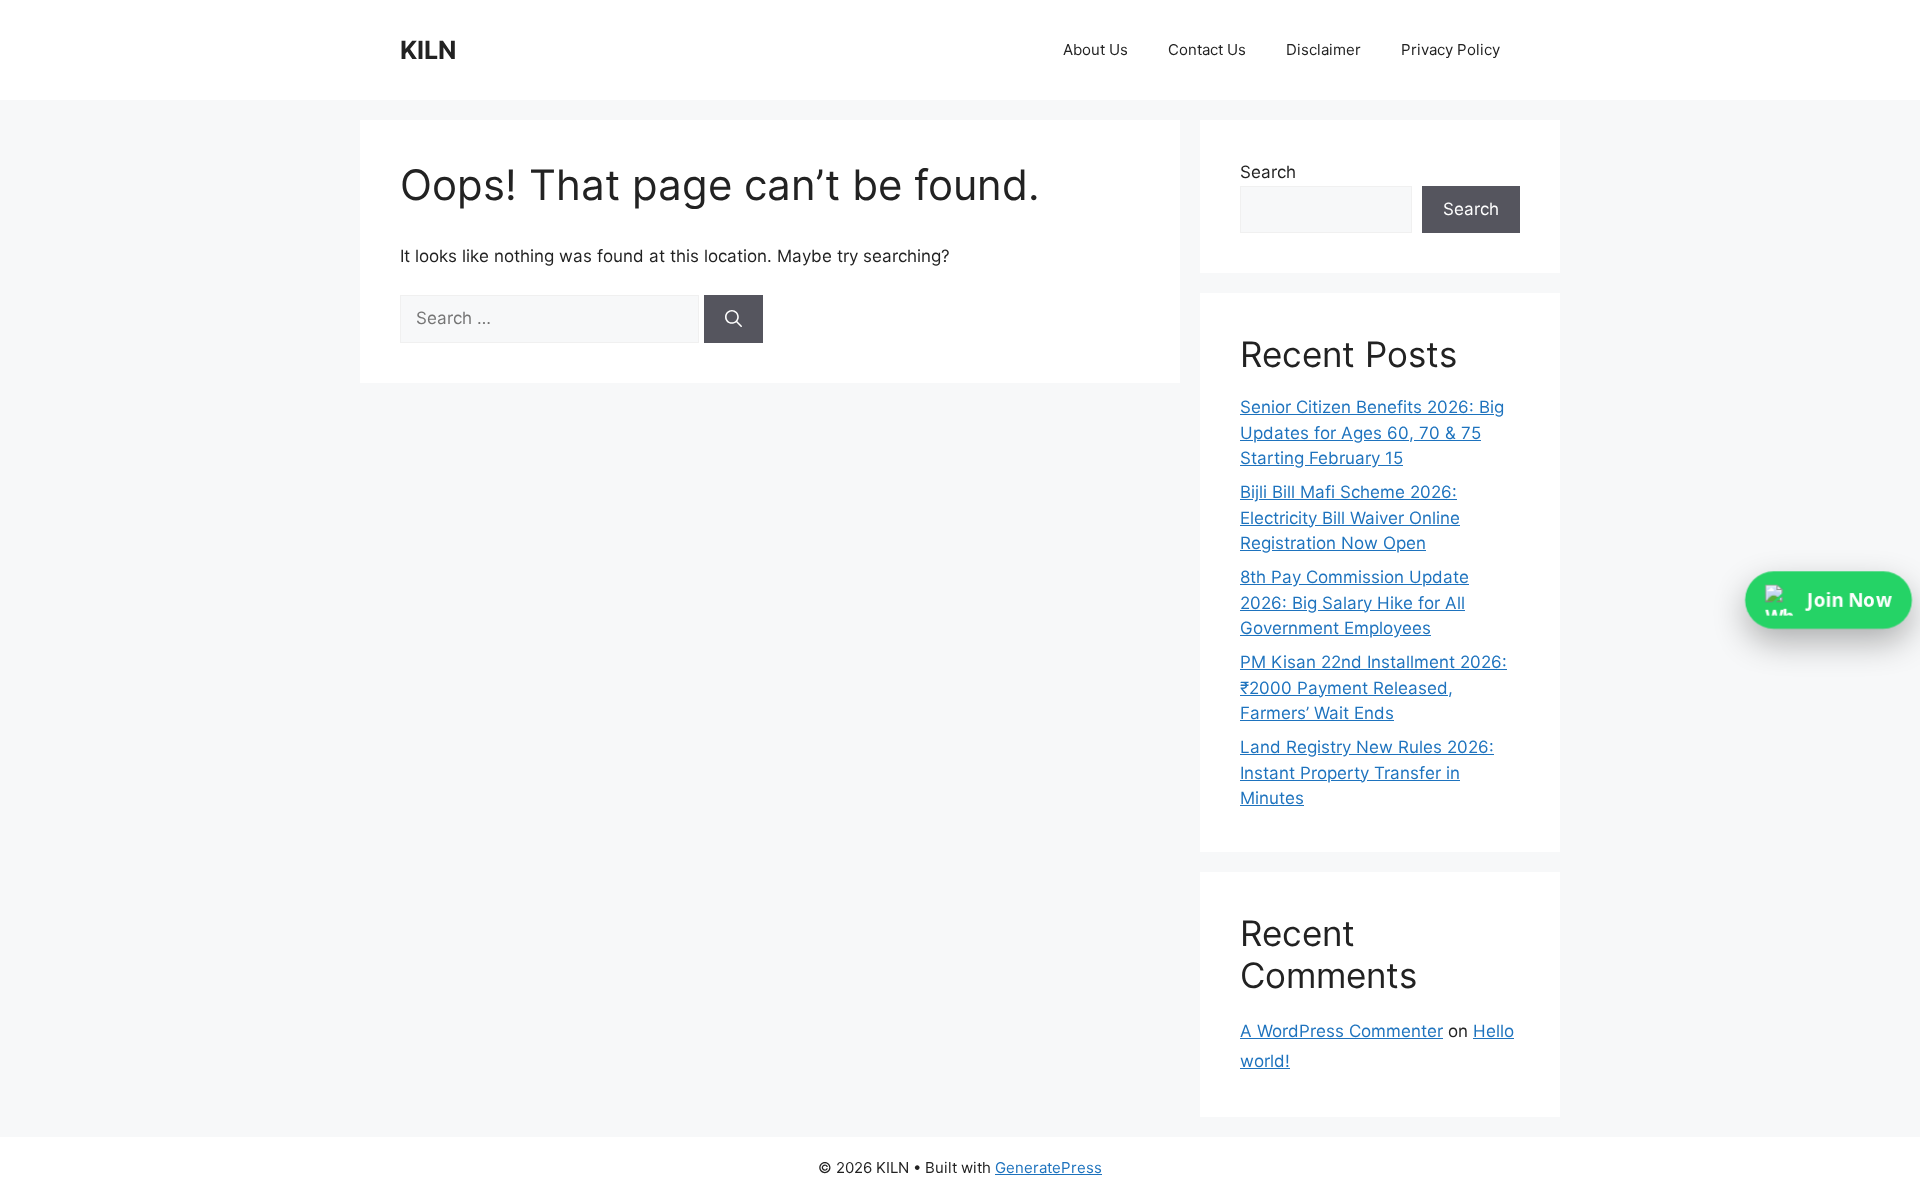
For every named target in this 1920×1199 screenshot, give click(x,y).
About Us (1095, 49)
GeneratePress (1048, 1167)
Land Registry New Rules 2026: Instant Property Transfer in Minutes (1367, 772)
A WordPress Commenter (1341, 1031)
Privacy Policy (1450, 49)
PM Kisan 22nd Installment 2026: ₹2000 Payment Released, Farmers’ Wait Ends (1373, 687)
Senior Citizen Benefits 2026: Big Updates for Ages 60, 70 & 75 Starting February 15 (1372, 432)
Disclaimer (1323, 49)
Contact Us (1207, 49)
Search (1268, 172)
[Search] (733, 319)
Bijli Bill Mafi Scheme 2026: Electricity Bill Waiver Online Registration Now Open (1350, 517)
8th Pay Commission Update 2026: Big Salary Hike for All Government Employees (1354, 602)
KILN (428, 50)
